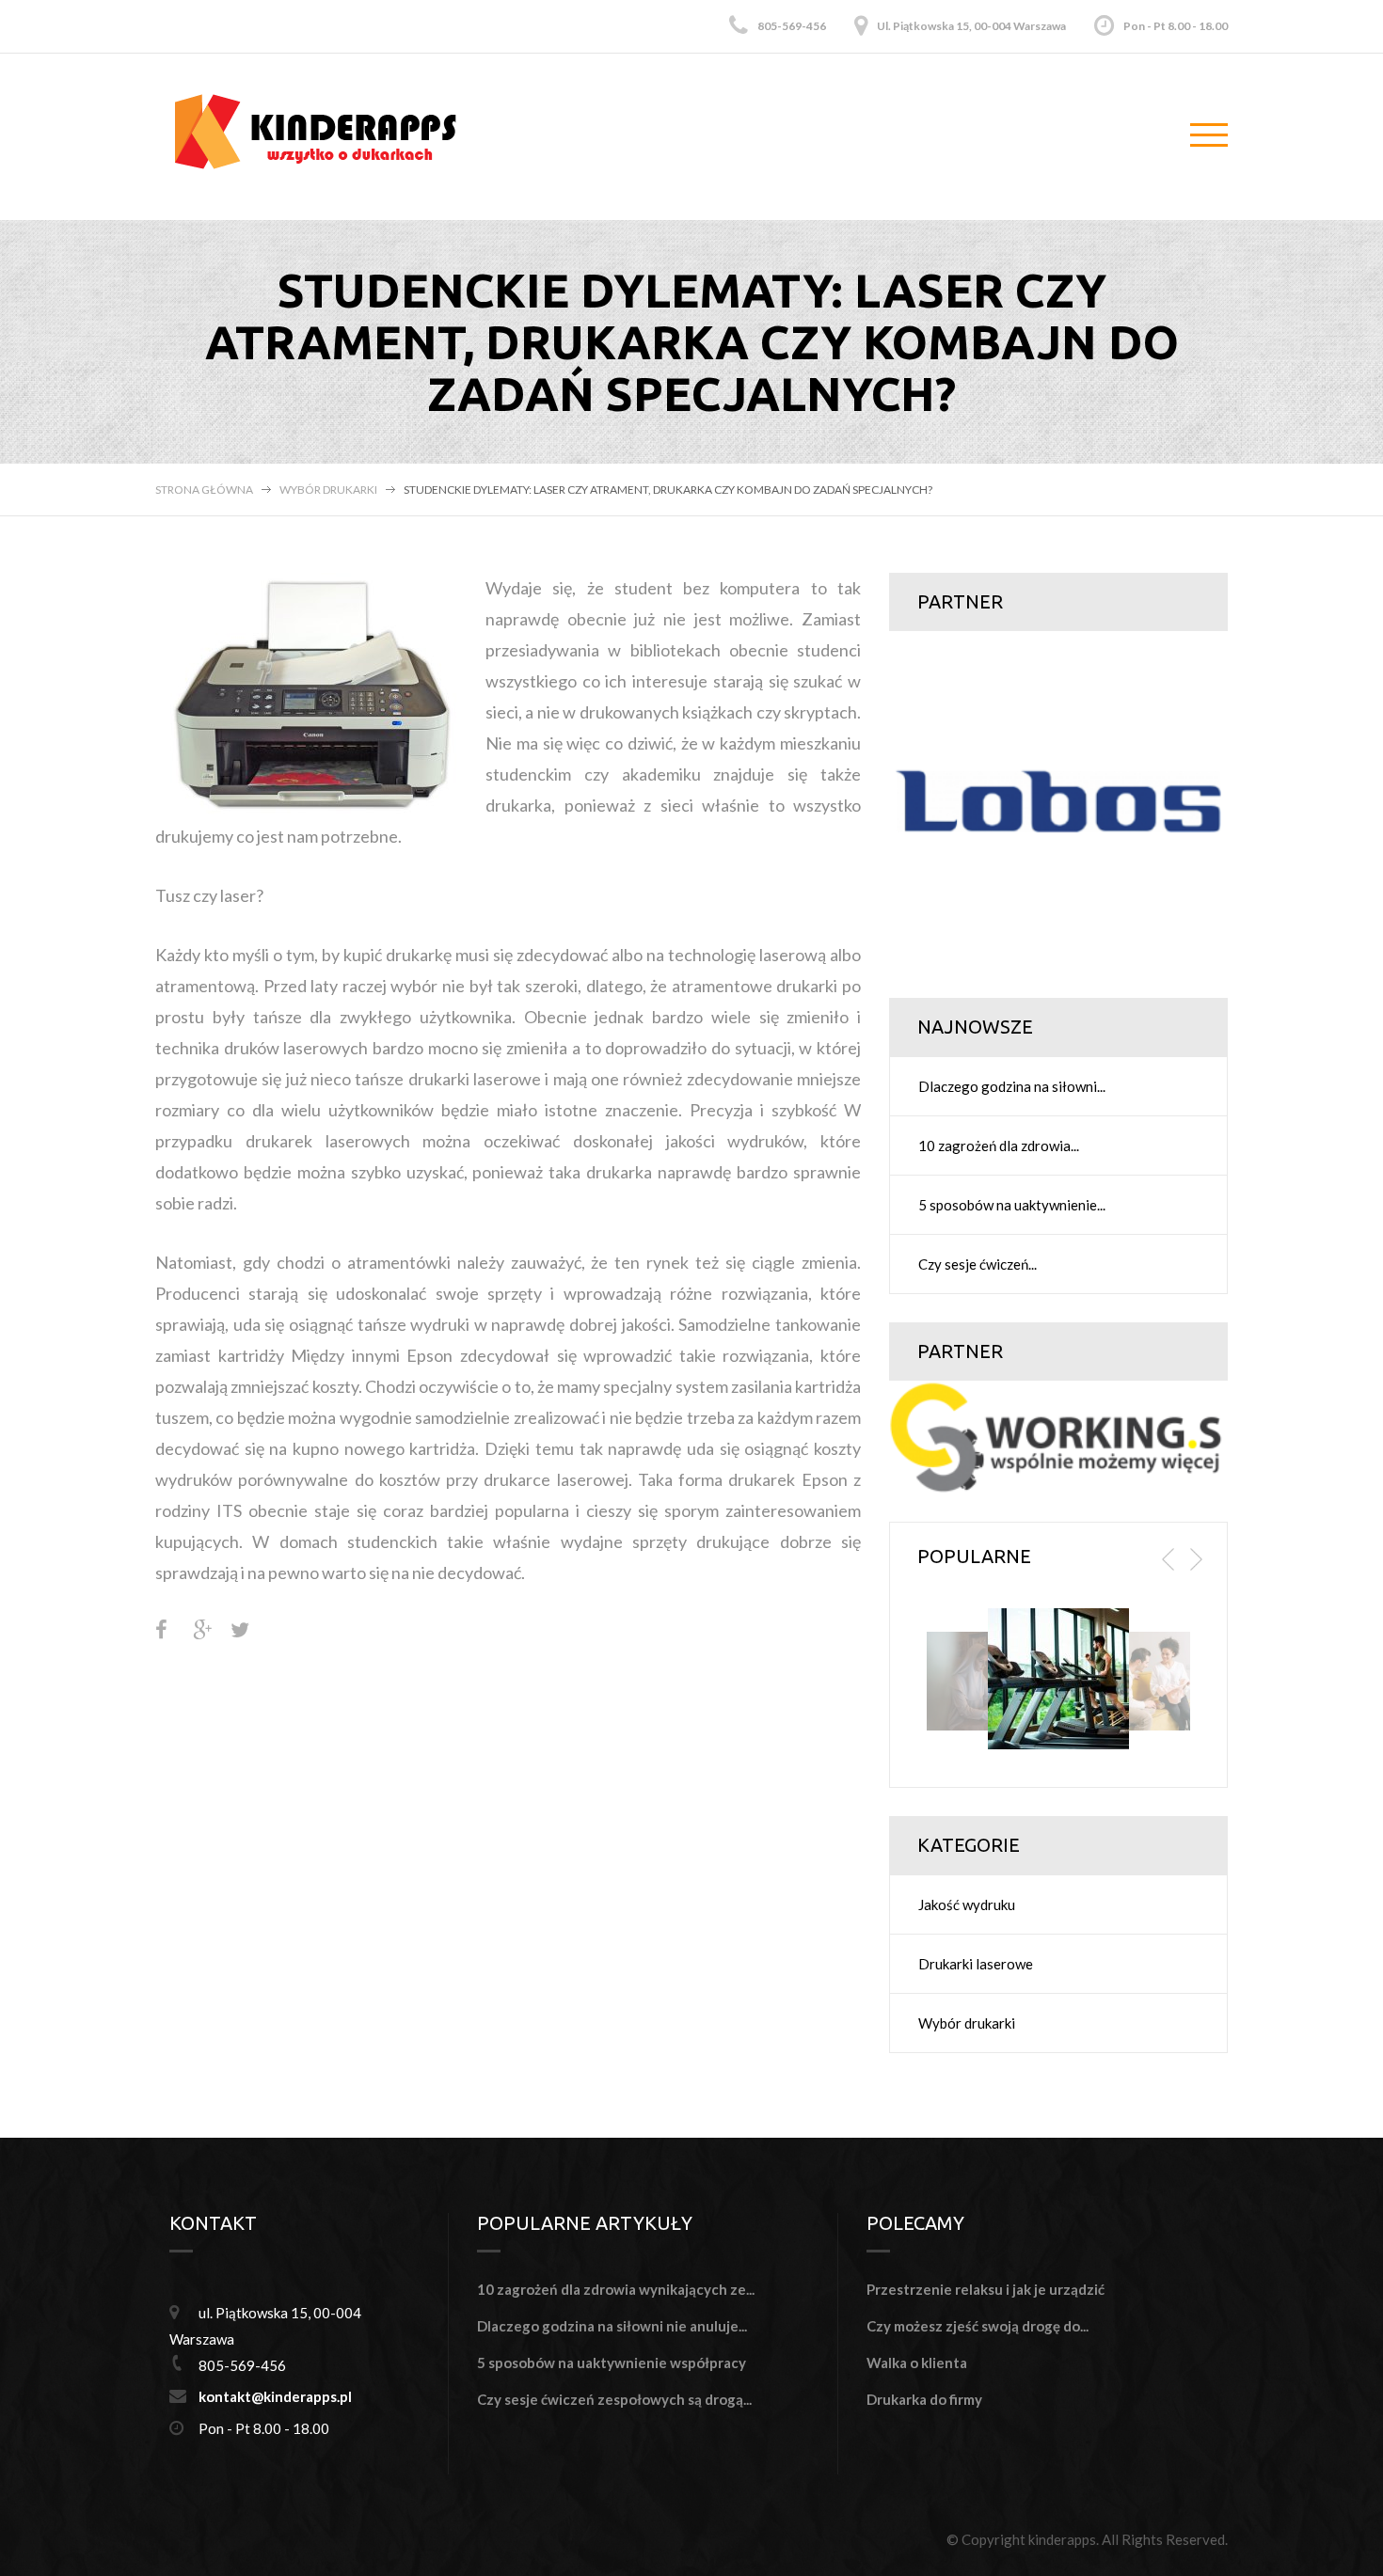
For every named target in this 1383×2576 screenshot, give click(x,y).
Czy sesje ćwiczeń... (978, 1264)
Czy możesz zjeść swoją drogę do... (978, 2326)
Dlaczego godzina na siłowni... (1012, 1086)
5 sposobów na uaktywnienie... (1012, 1205)
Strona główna (204, 490)
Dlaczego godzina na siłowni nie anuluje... (612, 2326)
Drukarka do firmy (924, 2399)
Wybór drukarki (328, 490)
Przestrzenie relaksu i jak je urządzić (986, 2289)
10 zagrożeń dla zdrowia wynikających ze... (616, 2289)
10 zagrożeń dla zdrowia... (999, 1146)
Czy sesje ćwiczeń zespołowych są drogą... (614, 2399)
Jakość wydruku (967, 1904)
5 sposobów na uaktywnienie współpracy (612, 2363)
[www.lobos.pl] (1058, 798)
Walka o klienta (917, 2363)
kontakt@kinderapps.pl (275, 2396)
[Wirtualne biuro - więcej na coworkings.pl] (1058, 1435)
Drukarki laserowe (976, 1964)
